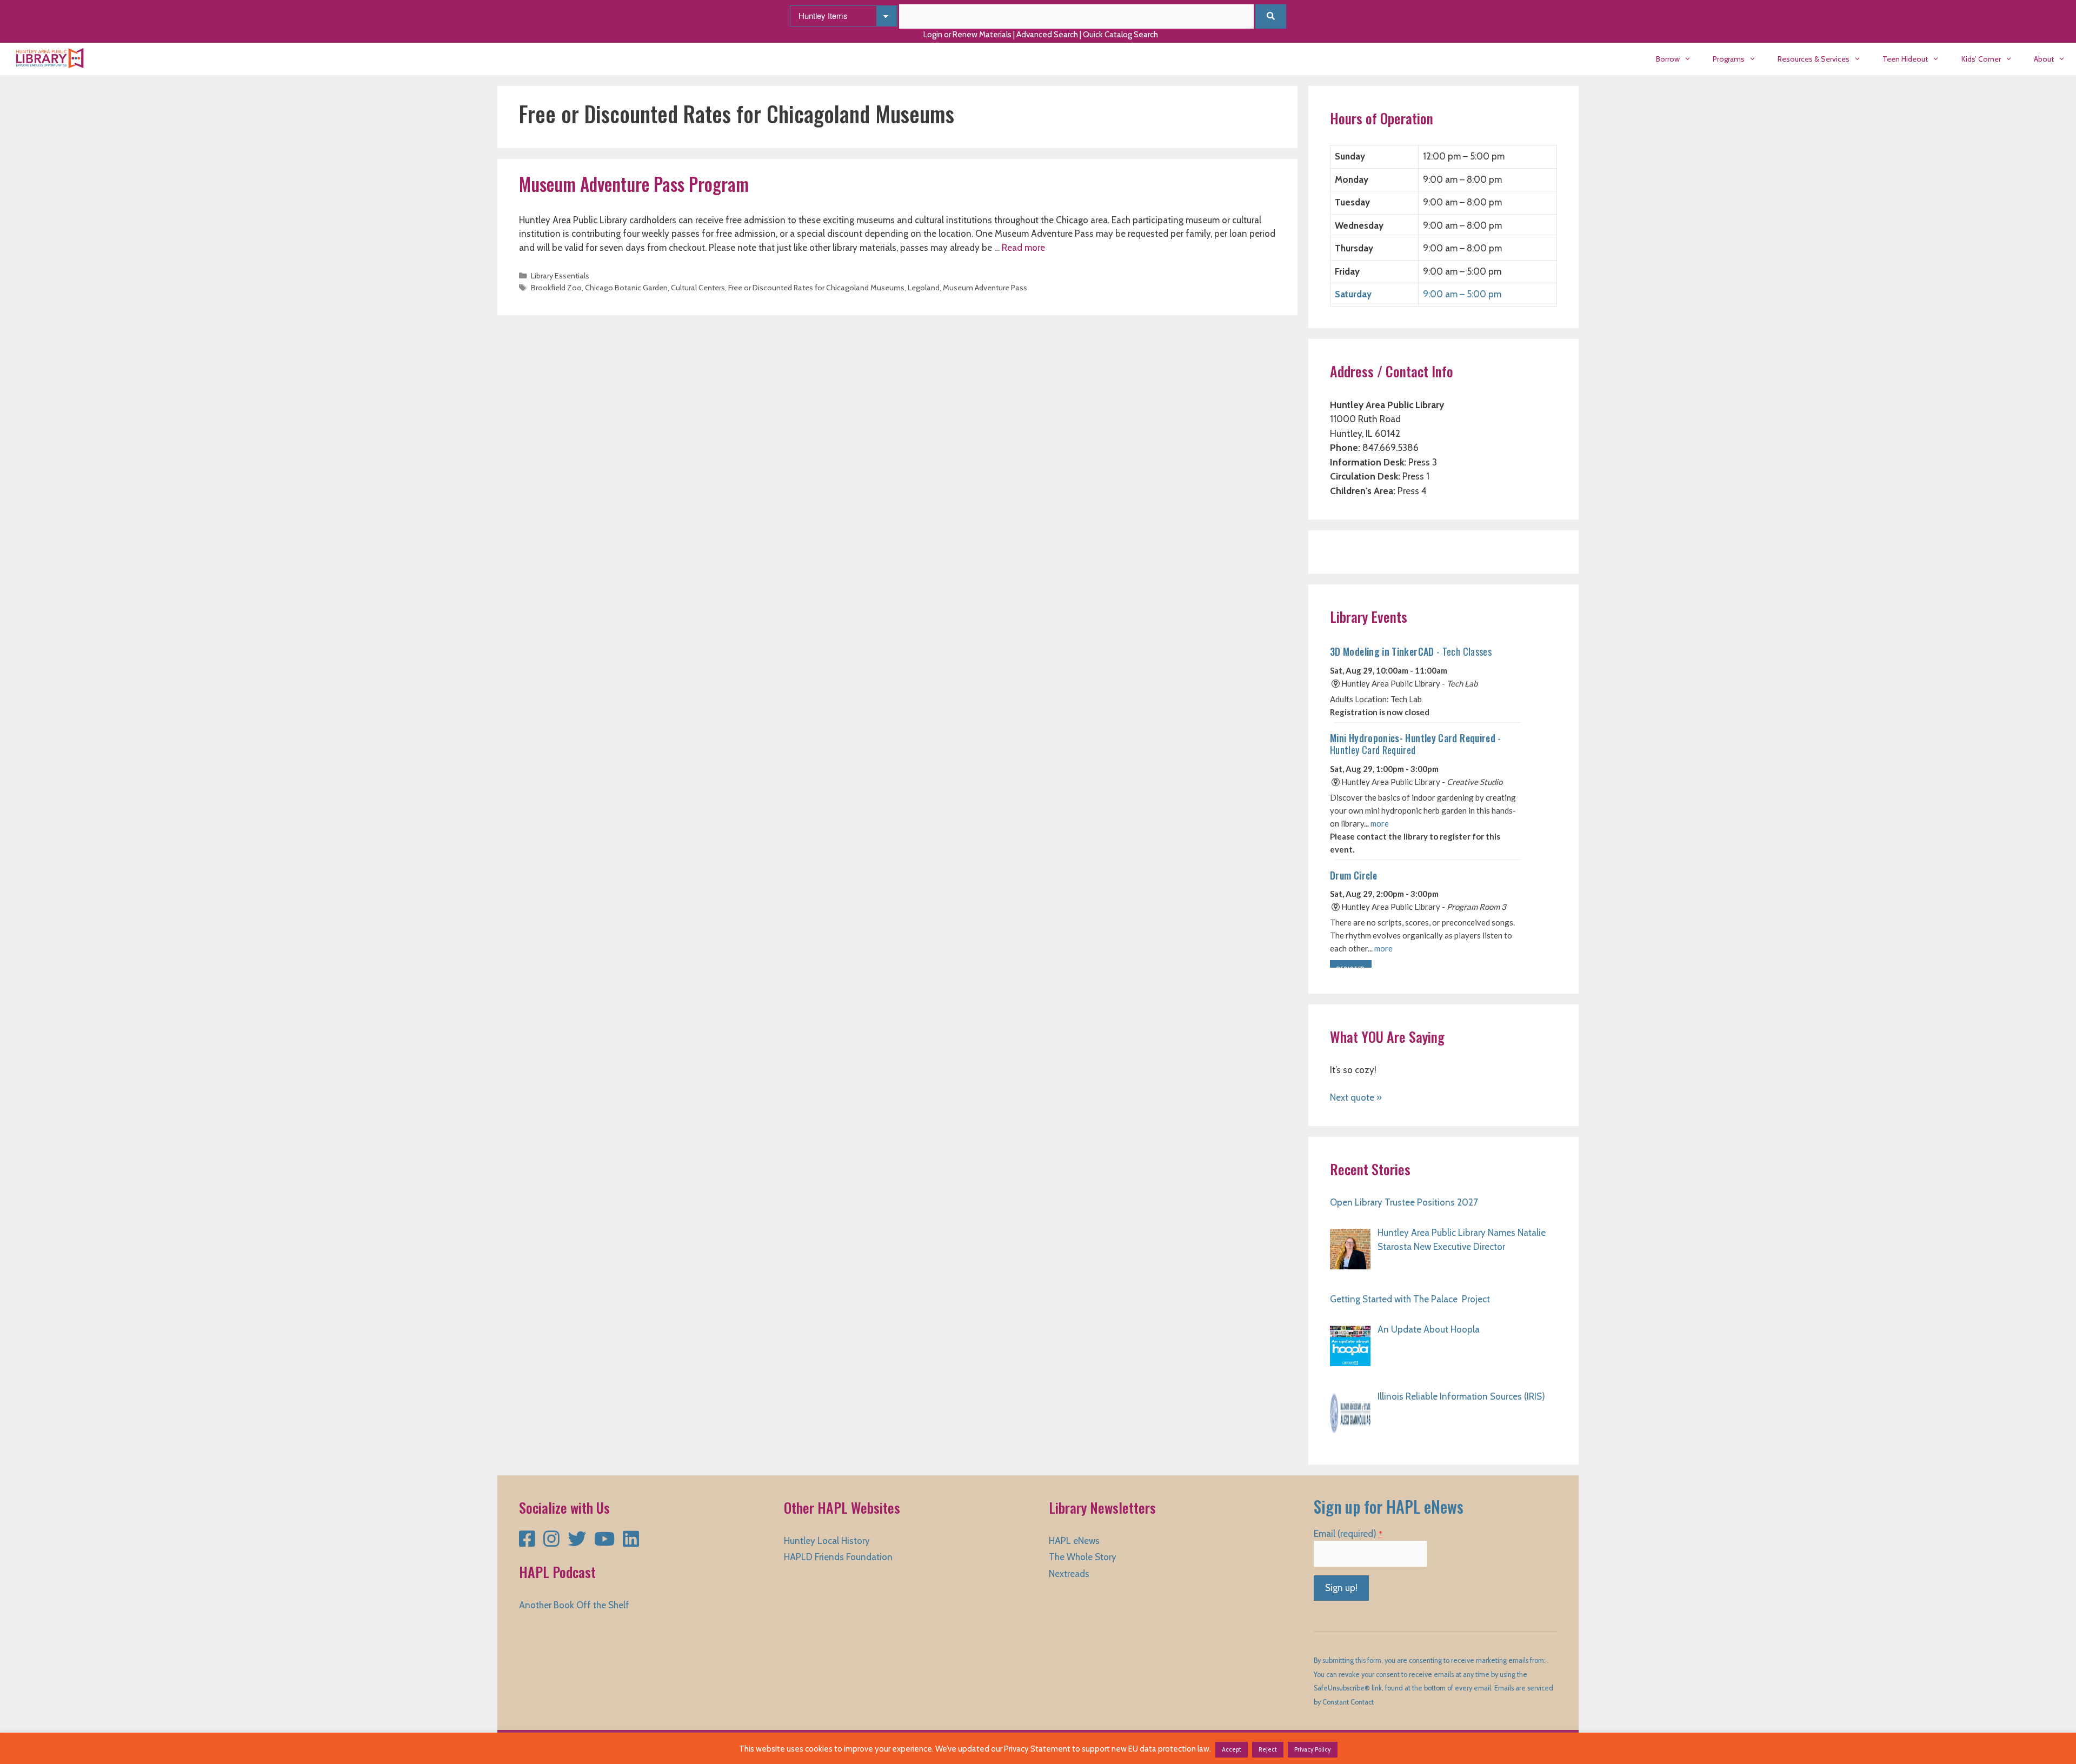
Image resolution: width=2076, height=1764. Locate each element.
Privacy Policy (1313, 1749)
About (2044, 59)
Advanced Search (1047, 35)
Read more (1023, 248)
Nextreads (1069, 1574)
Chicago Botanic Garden (626, 288)
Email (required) (1348, 1534)
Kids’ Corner (1981, 59)
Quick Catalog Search (1120, 35)
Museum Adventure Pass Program (634, 184)
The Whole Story (1083, 1557)
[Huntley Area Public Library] (53, 59)
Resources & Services (1814, 59)
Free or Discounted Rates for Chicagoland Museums (816, 288)
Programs (1729, 59)
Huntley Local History (827, 1541)
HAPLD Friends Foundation (838, 1557)
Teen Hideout (1905, 59)
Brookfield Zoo (556, 288)
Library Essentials (560, 276)
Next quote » (1356, 1097)
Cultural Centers (698, 288)
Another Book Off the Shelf (574, 1605)
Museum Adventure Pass (985, 288)
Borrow (1668, 59)
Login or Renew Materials (967, 35)
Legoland (924, 288)
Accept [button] (1232, 1749)
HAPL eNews (1074, 1541)
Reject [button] (1268, 1749)
